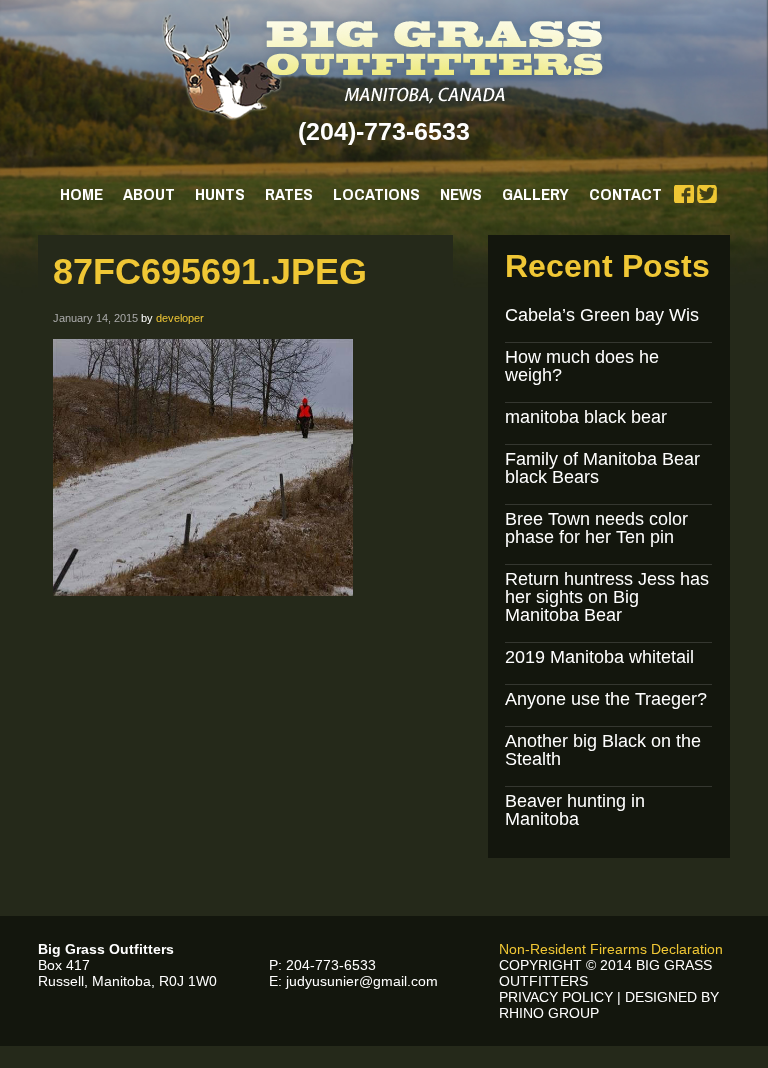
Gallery (535, 193)
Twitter (707, 194)
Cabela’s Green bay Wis (602, 315)
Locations (376, 193)
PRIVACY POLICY (556, 997)
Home (81, 193)
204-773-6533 (331, 965)
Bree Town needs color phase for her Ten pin (596, 528)
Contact (625, 193)
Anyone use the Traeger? (606, 699)
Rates (289, 193)
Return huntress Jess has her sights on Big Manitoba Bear (607, 597)
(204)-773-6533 (384, 131)
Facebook (684, 194)
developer (180, 318)
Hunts (220, 193)
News (461, 193)
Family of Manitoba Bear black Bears (602, 468)
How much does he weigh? (582, 366)
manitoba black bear (586, 417)
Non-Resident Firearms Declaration (611, 949)
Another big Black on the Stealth (603, 750)
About (149, 193)
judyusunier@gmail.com (362, 981)
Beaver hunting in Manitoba (575, 810)
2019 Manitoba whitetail (599, 657)
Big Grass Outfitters (384, 67)
